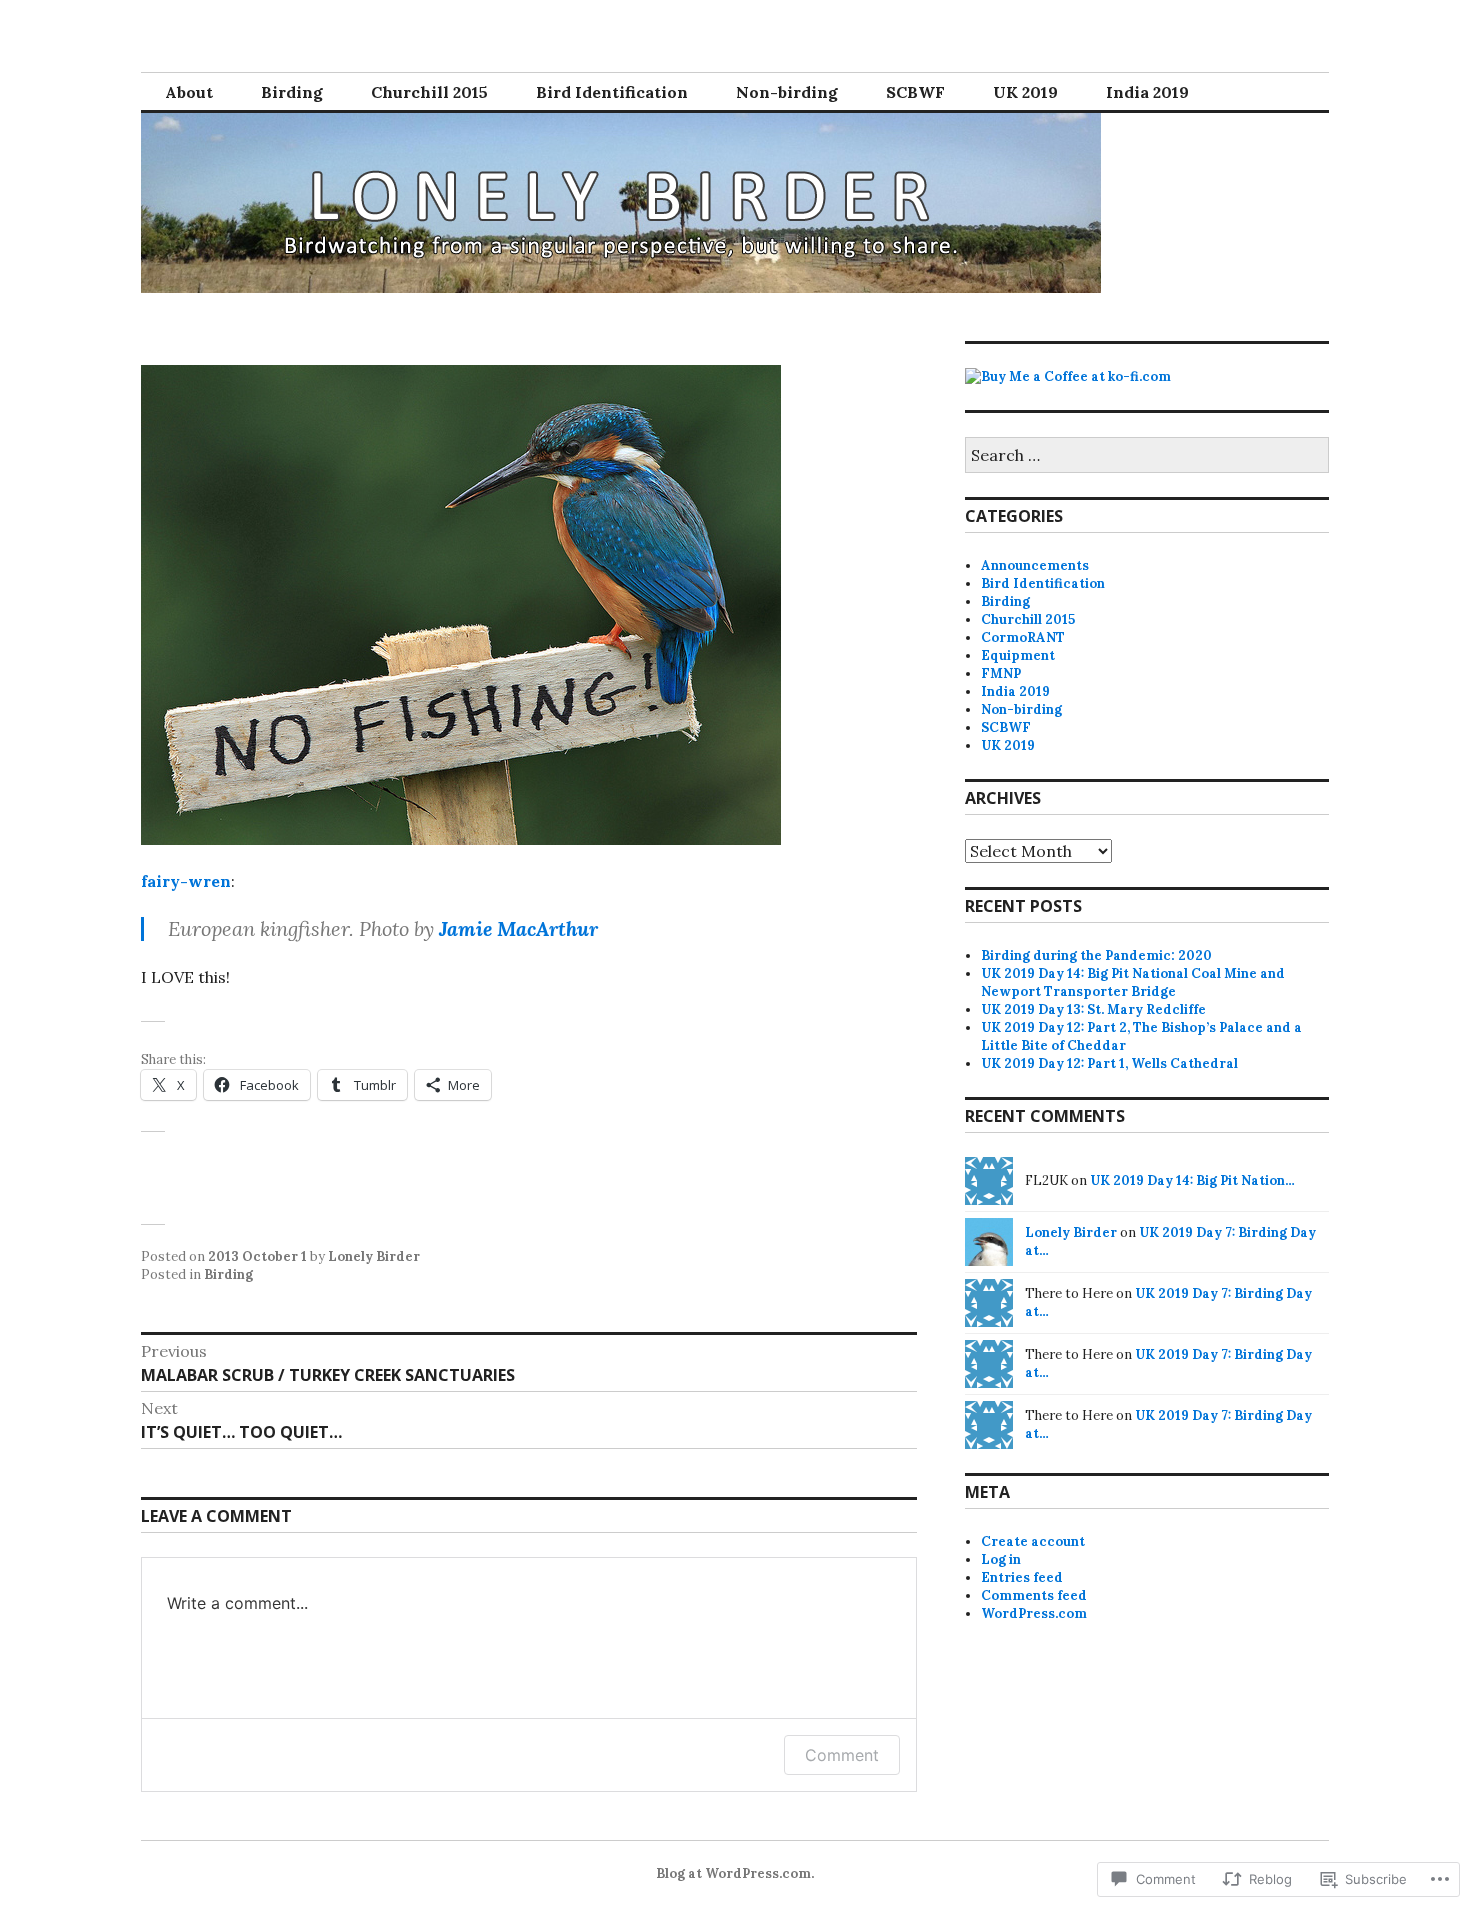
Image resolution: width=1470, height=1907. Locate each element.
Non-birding (787, 92)
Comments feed (1034, 1595)
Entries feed (1022, 1577)
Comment (842, 1755)
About (189, 92)
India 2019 (1147, 92)
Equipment (1018, 655)
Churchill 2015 (429, 92)
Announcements (1035, 565)
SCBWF (915, 92)
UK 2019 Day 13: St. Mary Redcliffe (1093, 1009)
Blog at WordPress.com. (735, 1873)
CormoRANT (1023, 637)
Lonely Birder (374, 1256)
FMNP (1001, 673)
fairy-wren (186, 881)
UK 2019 (1025, 92)
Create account (1033, 1541)
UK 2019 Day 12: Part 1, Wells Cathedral (1109, 1063)
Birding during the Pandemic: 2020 (1096, 955)
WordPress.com (1034, 1613)
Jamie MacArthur (518, 928)
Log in (1001, 1559)
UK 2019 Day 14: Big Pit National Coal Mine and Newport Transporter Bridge (1133, 982)
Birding (292, 92)
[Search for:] (1147, 456)
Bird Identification (612, 92)
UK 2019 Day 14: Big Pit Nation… (1192, 1180)
